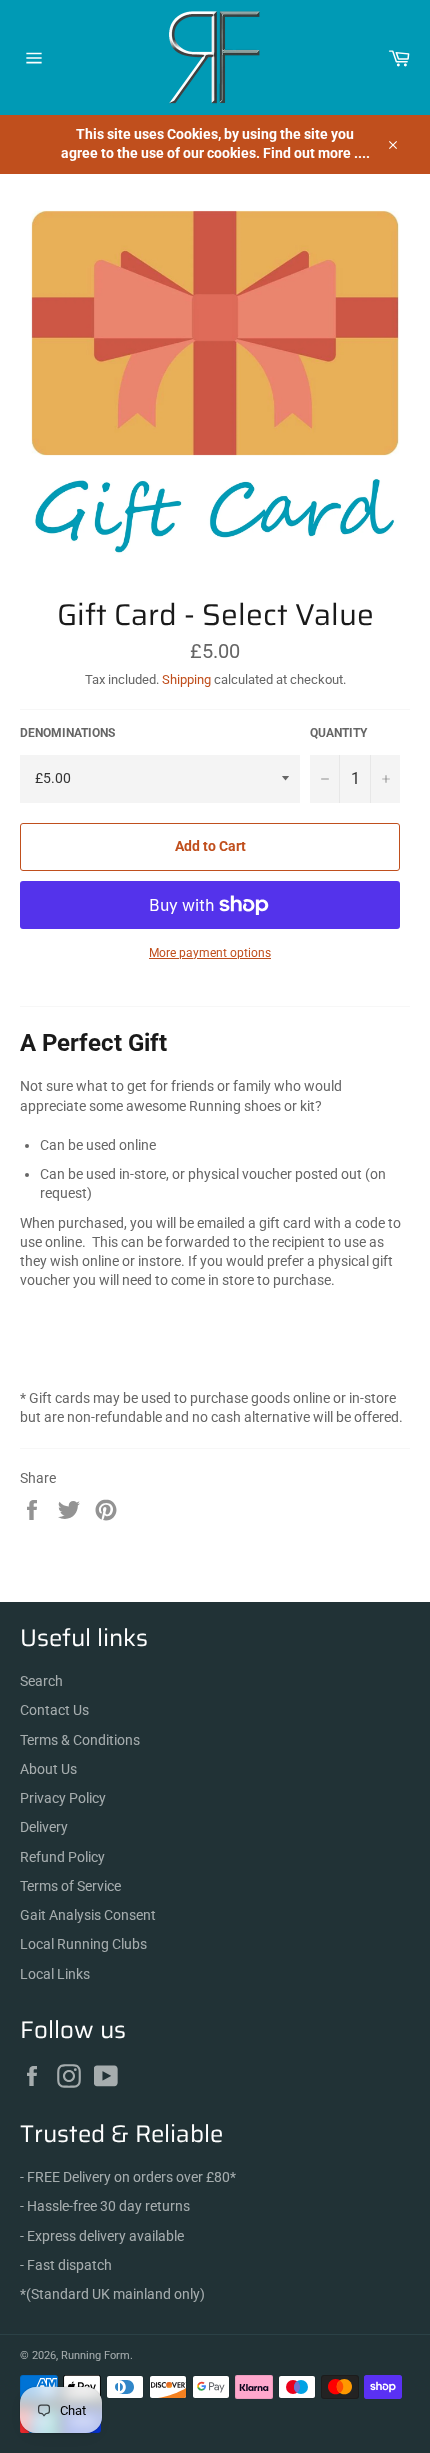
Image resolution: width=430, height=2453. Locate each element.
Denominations (67, 733)
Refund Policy (62, 1857)
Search (41, 1681)
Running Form (95, 2355)
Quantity (338, 733)
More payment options (210, 953)
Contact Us (54, 1710)
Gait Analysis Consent (88, 1915)
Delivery (44, 1827)
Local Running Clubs (83, 1944)
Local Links (55, 1974)
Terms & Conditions (80, 1740)
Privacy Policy (63, 1798)
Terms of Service (70, 1886)
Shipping (186, 679)
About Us (48, 1769)
